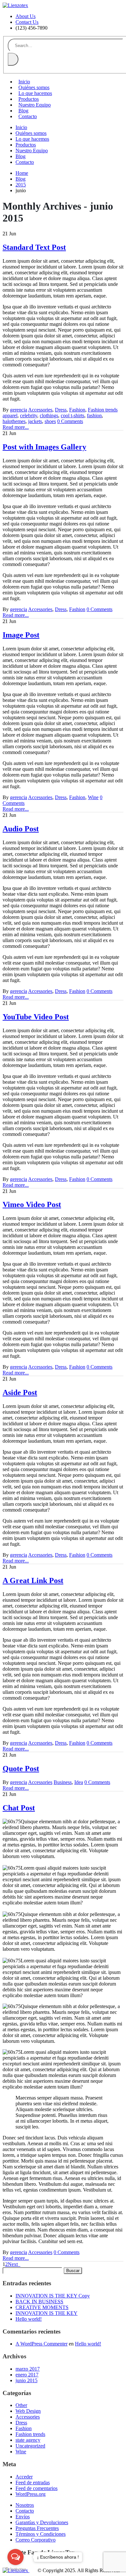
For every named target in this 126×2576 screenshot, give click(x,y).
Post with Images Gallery (44, 447)
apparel (10, 415)
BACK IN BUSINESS (39, 2302)
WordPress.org (31, 2494)
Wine (93, 797)
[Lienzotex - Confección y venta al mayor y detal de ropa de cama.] (15, 5)
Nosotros (25, 2505)
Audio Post (21, 829)
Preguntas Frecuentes (37, 2528)
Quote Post (21, 1769)
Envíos (23, 2517)
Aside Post (20, 1392)
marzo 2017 (28, 2369)
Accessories (40, 410)
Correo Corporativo (36, 2540)
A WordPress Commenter (42, 2344)
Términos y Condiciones (41, 2534)
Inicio (24, 82)
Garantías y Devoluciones (42, 2522)
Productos (29, 99)
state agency (28, 2440)
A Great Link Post (33, 1581)
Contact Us (27, 22)
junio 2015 (26, 2380)
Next (14, 2264)
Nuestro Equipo (35, 105)
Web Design (28, 2411)
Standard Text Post (34, 247)
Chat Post (19, 1808)
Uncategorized (30, 2446)
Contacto (28, 116)
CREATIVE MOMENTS (42, 2307)
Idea (79, 1782)
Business (63, 1782)
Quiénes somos (34, 87)
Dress (61, 410)
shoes (50, 421)
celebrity (29, 415)
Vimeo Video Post (32, 1204)
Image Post (21, 635)
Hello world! (29, 2319)
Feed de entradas (33, 2482)
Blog (23, 111)
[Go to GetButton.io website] (16, 2569)
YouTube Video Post (36, 1017)
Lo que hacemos (35, 93)
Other (21, 2405)
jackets (35, 421)
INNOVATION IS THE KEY (47, 2313)
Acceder (24, 2477)
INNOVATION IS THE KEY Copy (53, 2296)
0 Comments (70, 421)
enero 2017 (27, 2375)
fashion (94, 415)
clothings (49, 415)
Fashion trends (103, 410)
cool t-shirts (73, 415)
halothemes (14, 421)
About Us (26, 16)
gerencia (19, 410)
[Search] (13, 59)
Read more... (16, 427)
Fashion (77, 410)
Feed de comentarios (37, 2488)
